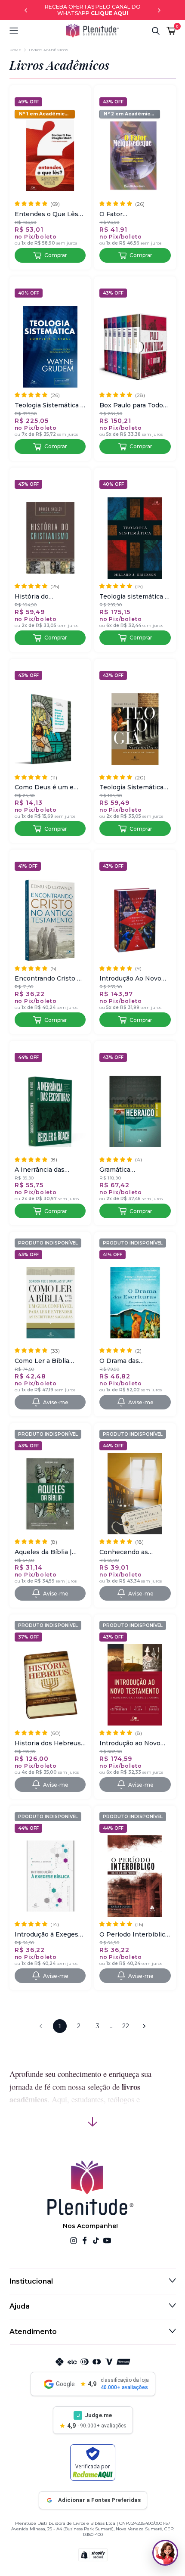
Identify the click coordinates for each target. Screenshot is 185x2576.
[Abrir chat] (165, 2553)
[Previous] (26, 10)
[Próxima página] (145, 2026)
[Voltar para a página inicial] (92, 31)
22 (126, 2026)
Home (15, 50)
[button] (37, 31)
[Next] (159, 10)
